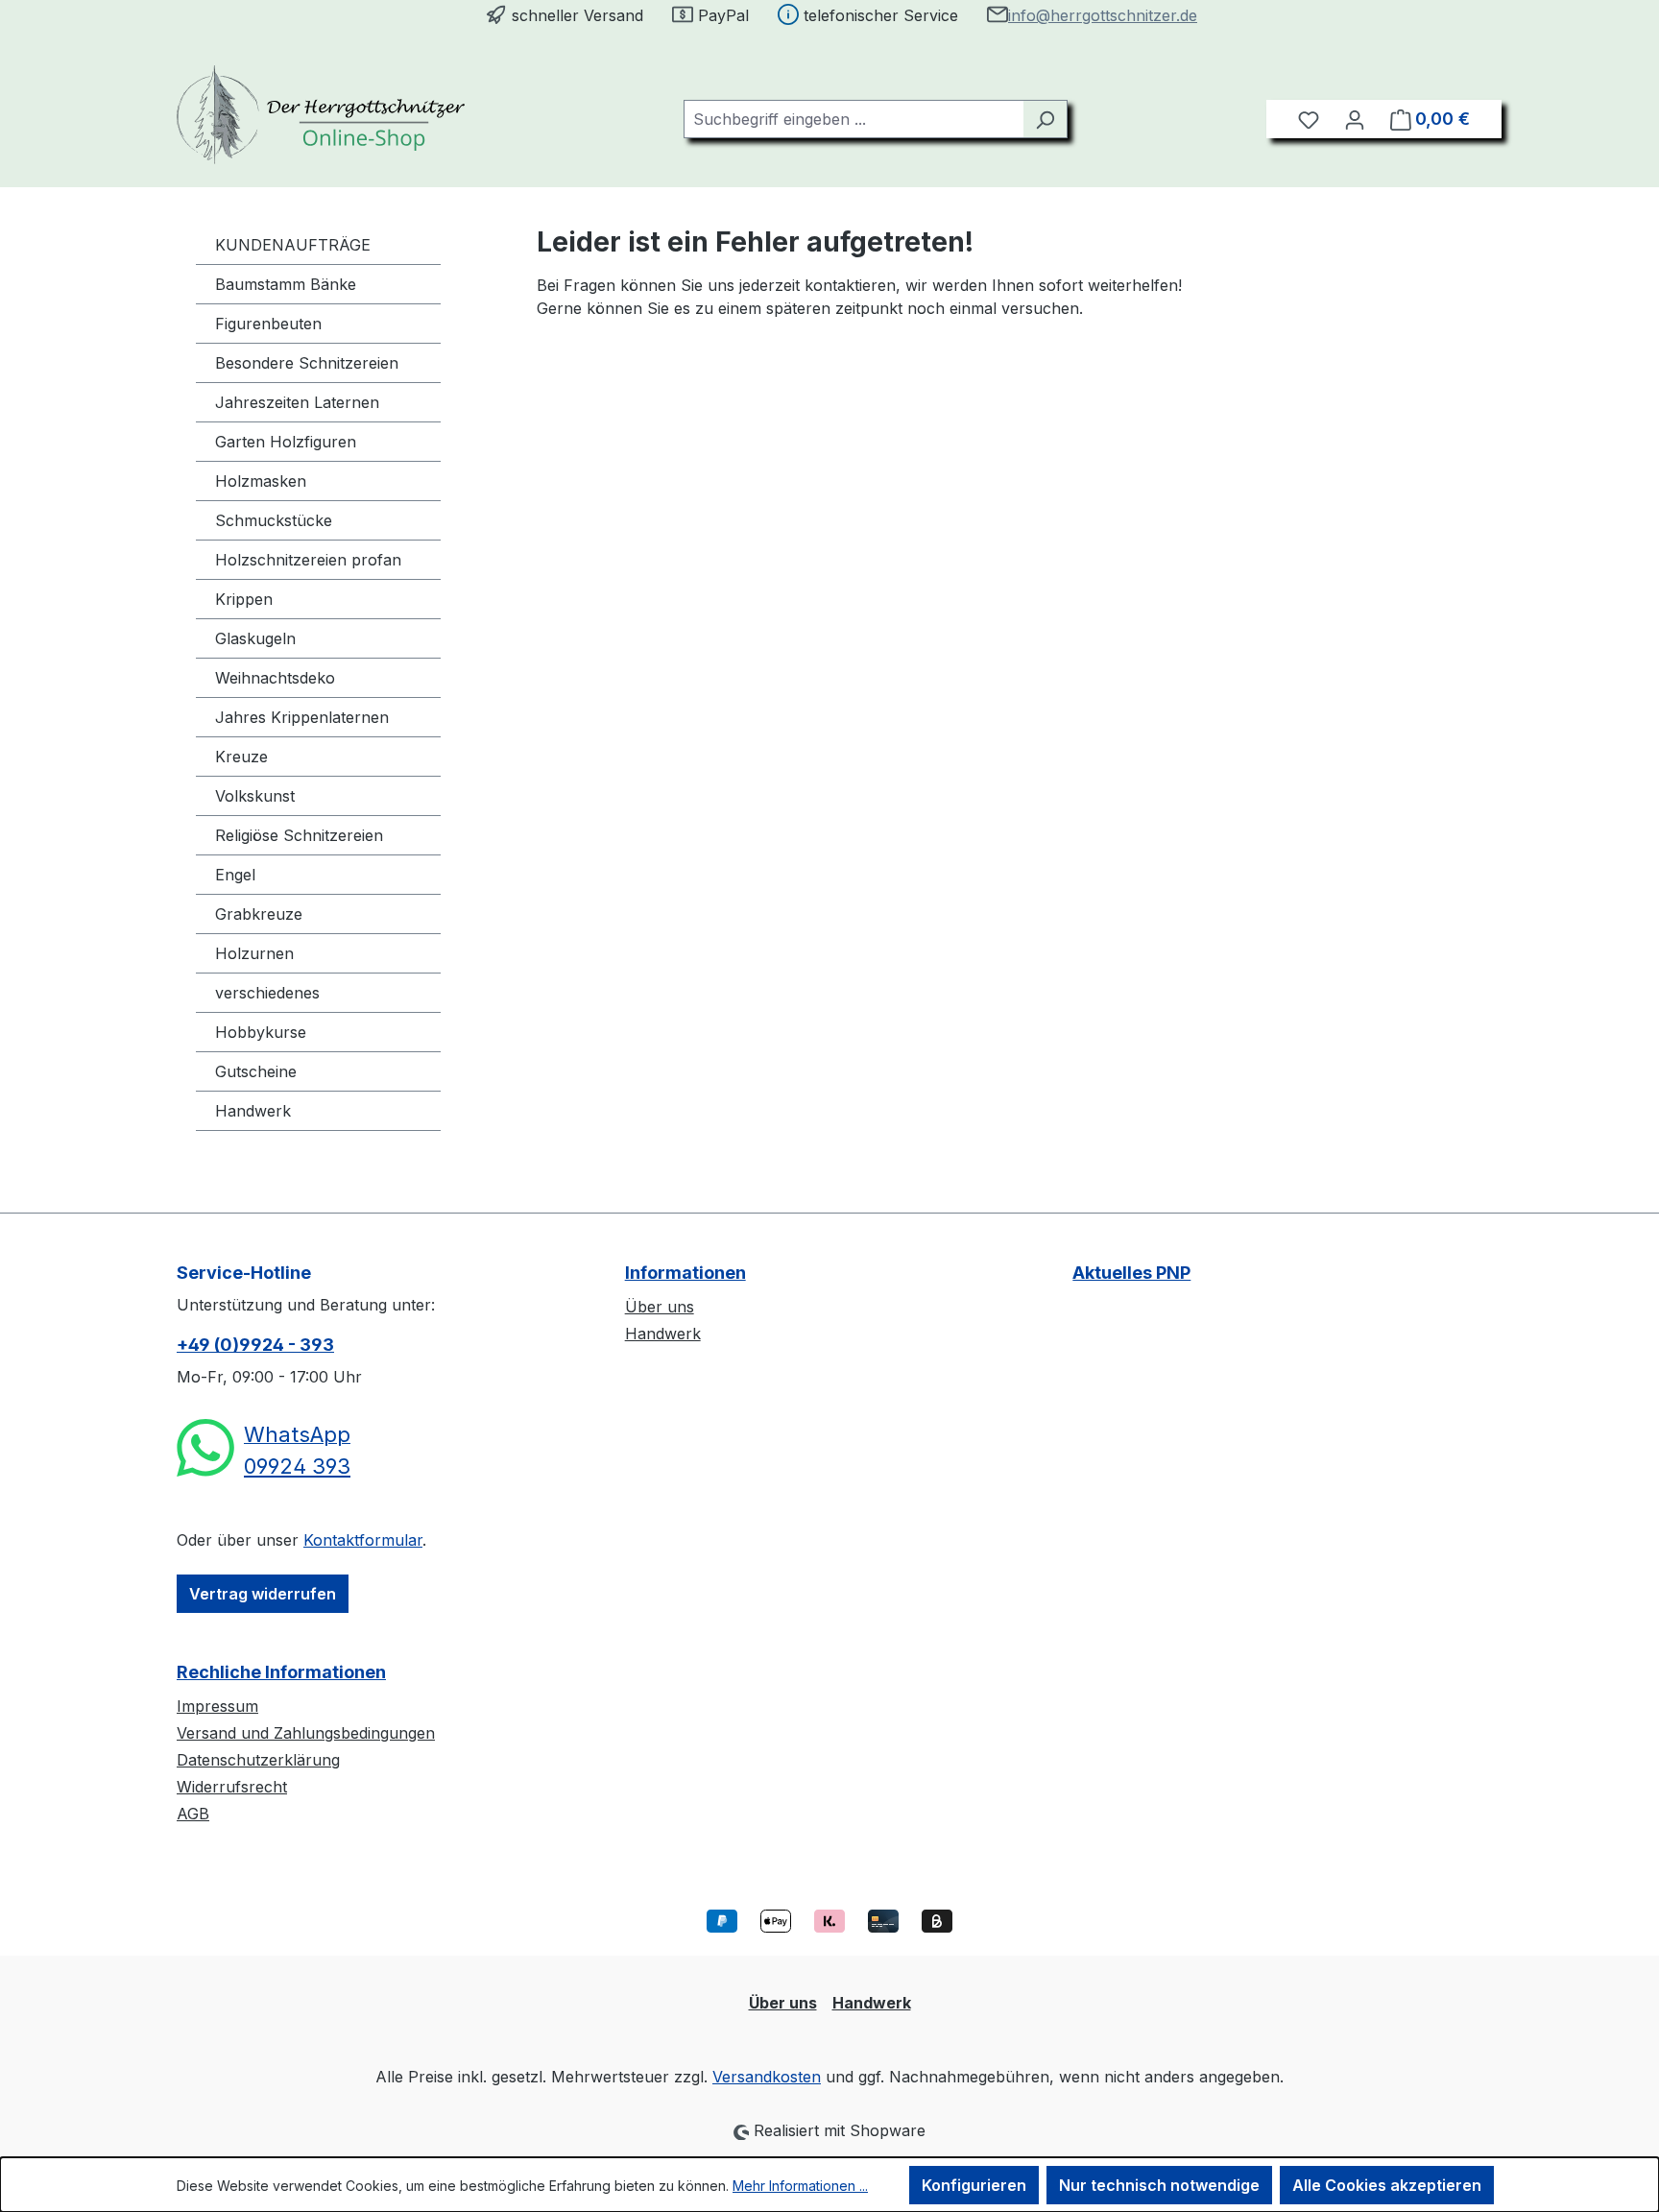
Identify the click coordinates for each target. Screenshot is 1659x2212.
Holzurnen (254, 953)
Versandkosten (767, 2077)
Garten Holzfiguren (286, 442)
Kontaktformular (363, 1540)
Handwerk (253, 1111)
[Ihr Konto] (1355, 119)
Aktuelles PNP (1131, 1273)
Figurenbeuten (268, 324)
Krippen (244, 599)
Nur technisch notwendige (1159, 2185)
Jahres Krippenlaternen (302, 717)
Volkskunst (255, 796)
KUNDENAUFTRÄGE (293, 245)
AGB (193, 1814)
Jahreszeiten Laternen (297, 402)
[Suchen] (1045, 119)
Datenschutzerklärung (258, 1760)
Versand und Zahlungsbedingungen (306, 1733)
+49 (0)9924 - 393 (255, 1345)
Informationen (685, 1273)
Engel (235, 875)
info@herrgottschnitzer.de (1103, 15)
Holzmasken (261, 481)
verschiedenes (267, 993)
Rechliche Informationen (281, 1672)
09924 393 (297, 1466)
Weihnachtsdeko (275, 678)
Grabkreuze (259, 914)
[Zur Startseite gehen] (321, 115)
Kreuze (241, 757)
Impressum (217, 1706)
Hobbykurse (261, 1032)
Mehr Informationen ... (800, 2186)
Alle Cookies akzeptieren (1387, 2185)
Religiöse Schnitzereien (299, 835)
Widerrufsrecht (232, 1787)
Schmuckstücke (274, 520)
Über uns (660, 1307)
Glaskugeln (255, 638)
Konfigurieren (974, 2185)
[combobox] (854, 119)
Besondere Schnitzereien (307, 363)
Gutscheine (256, 1071)
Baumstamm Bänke (286, 284)
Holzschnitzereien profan (308, 560)
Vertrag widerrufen (263, 1594)
